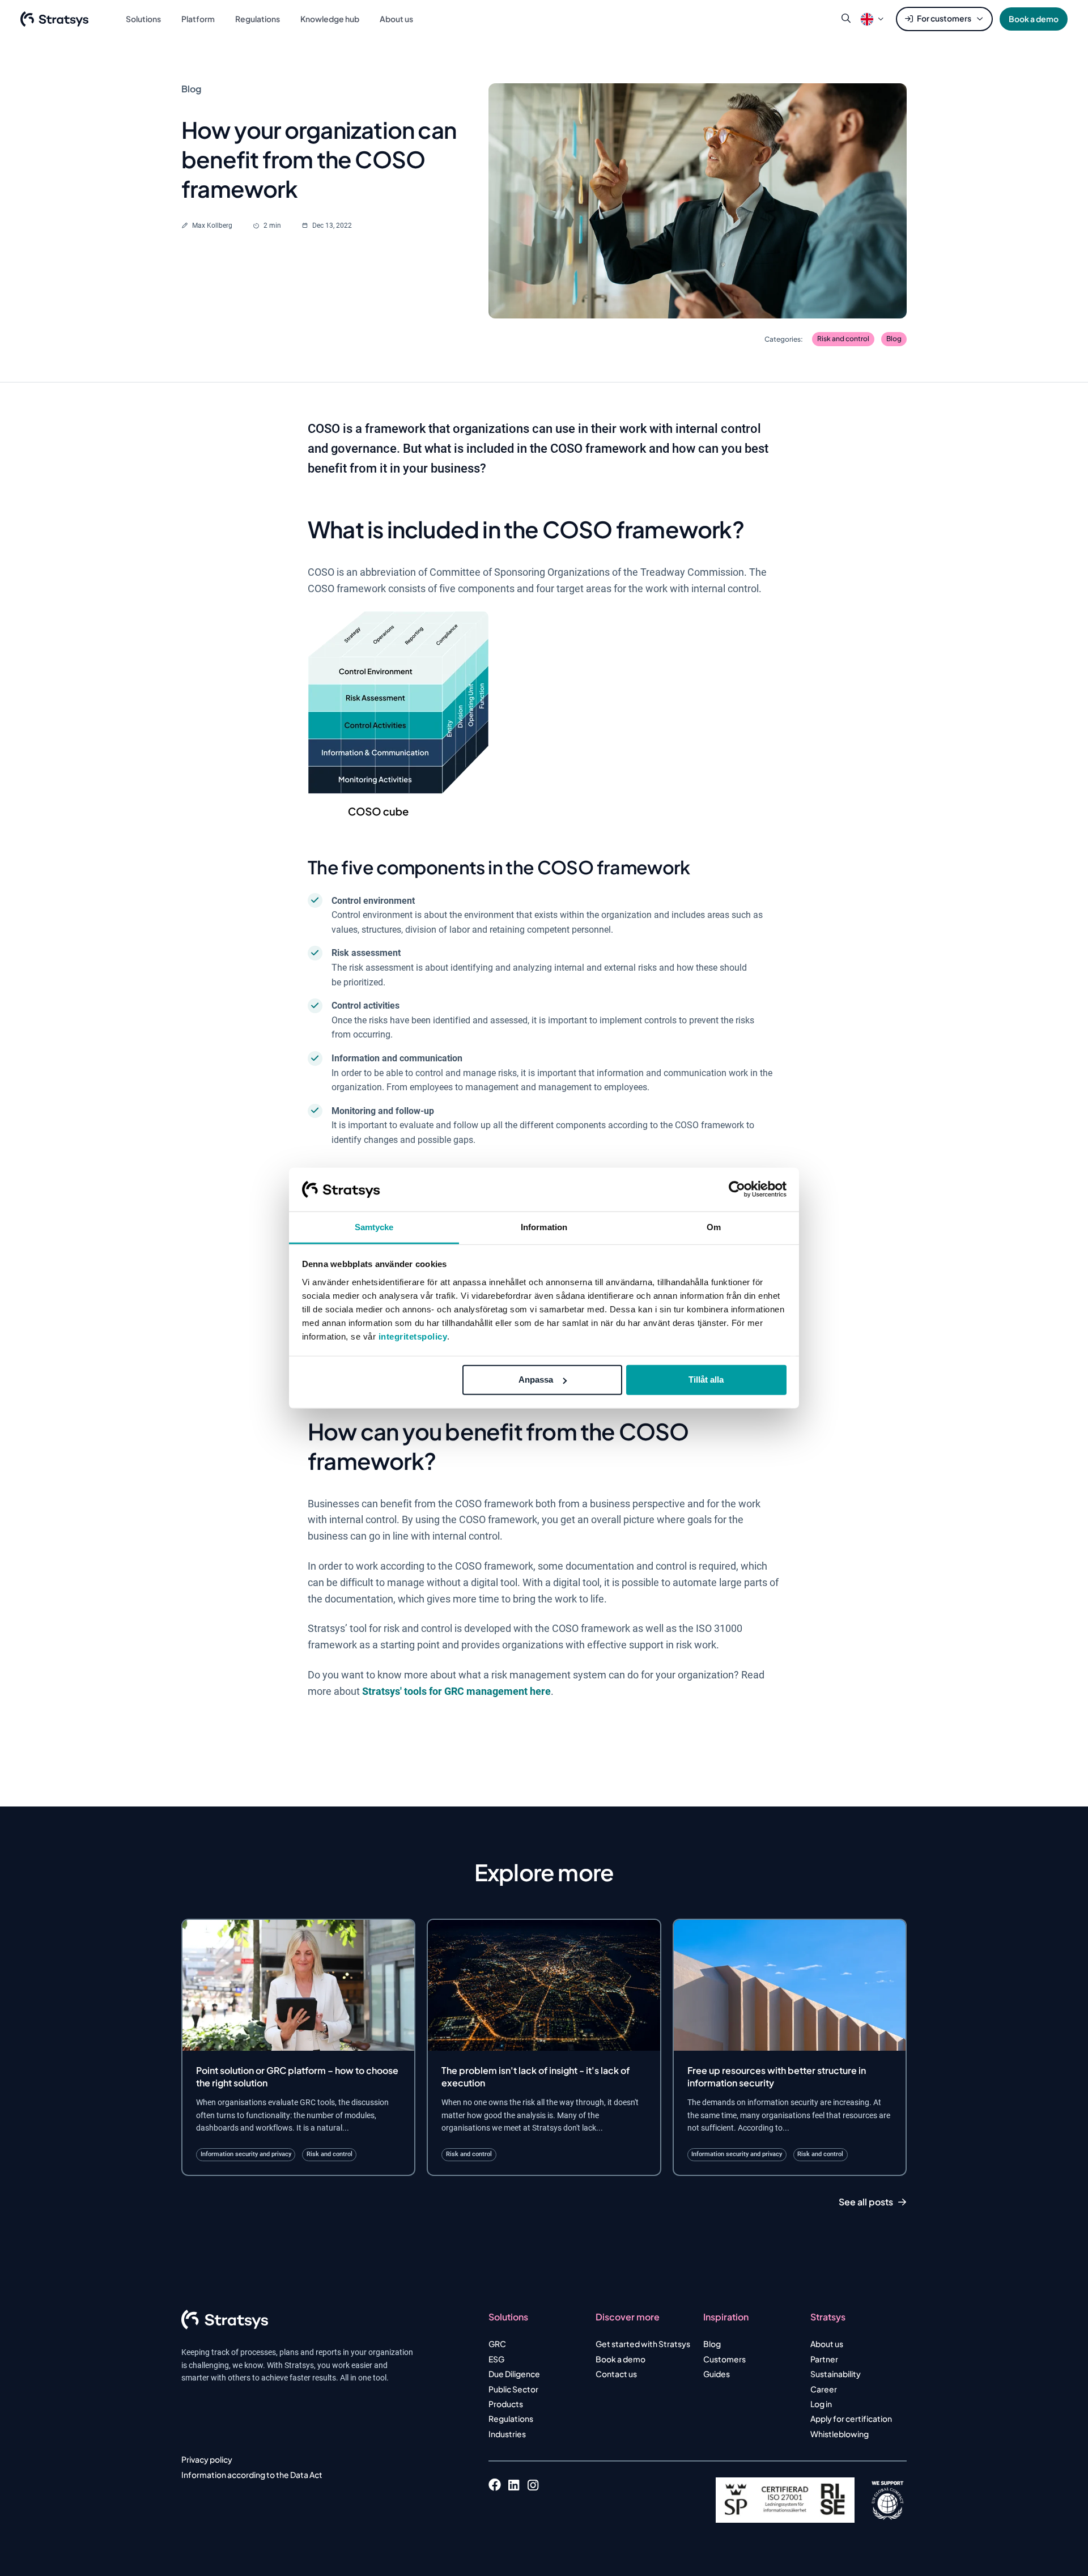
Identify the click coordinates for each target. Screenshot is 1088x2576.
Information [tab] (544, 1227)
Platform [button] (198, 19)
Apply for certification (851, 2418)
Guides (717, 2374)
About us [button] (396, 19)
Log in (821, 2404)
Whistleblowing (840, 2434)
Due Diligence (514, 2374)
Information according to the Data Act (252, 2475)
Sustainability (836, 2374)
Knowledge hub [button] (330, 19)
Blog (894, 339)
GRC (497, 2344)
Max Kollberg (212, 226)
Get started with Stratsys (643, 2344)
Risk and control (843, 339)
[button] (867, 19)
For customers (944, 18)
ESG (496, 2359)
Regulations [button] (258, 19)
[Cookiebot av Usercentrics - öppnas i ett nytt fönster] (737, 1189)
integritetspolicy (413, 1336)
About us (827, 2344)
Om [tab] (714, 1227)
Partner (824, 2359)
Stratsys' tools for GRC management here (456, 1691)
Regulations (511, 2418)
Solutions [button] (143, 19)
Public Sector (513, 2389)
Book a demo (1034, 19)
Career (824, 2389)
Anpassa (536, 1380)
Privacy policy (207, 2459)
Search (846, 19)
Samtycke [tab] (374, 1227)
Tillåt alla (706, 1380)
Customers (724, 2359)
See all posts (866, 2202)
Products (506, 2404)
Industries (507, 2434)
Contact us (616, 2374)
